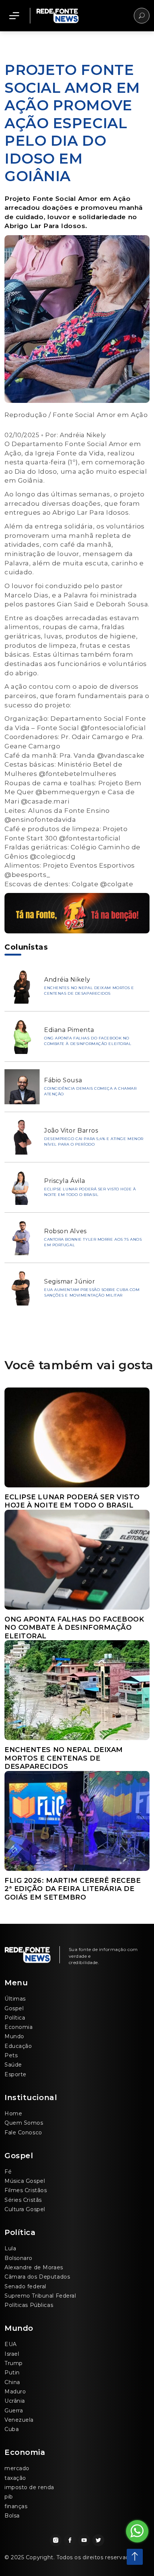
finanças (16, 2506)
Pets (11, 2055)
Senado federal (25, 2286)
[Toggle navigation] (14, 16)
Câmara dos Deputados (37, 2277)
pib (9, 2497)
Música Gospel (25, 2181)
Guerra (14, 2411)
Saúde (13, 2065)
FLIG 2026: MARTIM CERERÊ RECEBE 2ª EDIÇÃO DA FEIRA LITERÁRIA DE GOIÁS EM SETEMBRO (73, 1889)
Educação (18, 2046)
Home (13, 2113)
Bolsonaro (19, 2258)
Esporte (16, 2074)
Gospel (14, 2008)
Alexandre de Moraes (34, 2267)
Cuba (12, 2429)
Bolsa (12, 2516)
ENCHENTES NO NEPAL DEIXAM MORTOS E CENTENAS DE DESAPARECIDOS (89, 991)
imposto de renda (29, 2487)
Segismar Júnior (70, 1281)
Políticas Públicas (29, 2305)
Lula (10, 2248)
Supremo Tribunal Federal (40, 2296)
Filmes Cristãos (26, 2190)
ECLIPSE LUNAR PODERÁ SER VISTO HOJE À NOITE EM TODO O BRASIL (90, 1192)
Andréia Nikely (83, 435)
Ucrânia (15, 2401)
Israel (12, 2354)
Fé (8, 2172)
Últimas (15, 1999)
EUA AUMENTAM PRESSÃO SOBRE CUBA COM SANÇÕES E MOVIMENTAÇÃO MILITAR (92, 1292)
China (12, 2382)
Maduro (15, 2392)
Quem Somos (24, 2123)
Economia (19, 2027)
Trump (14, 2363)
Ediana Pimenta (69, 1030)
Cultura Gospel (25, 2209)
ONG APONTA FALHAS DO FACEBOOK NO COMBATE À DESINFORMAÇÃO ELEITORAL (88, 1041)
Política (15, 2018)
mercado (17, 2468)
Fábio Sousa (63, 1080)
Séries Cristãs (23, 2200)
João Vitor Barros (71, 1131)
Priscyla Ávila (65, 1181)
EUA (11, 2344)
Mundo (14, 2036)
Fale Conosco (23, 2133)
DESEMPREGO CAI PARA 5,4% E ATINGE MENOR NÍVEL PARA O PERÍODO (94, 1142)
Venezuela (19, 2420)
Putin (12, 2373)
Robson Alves (65, 1231)
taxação (15, 2478)
